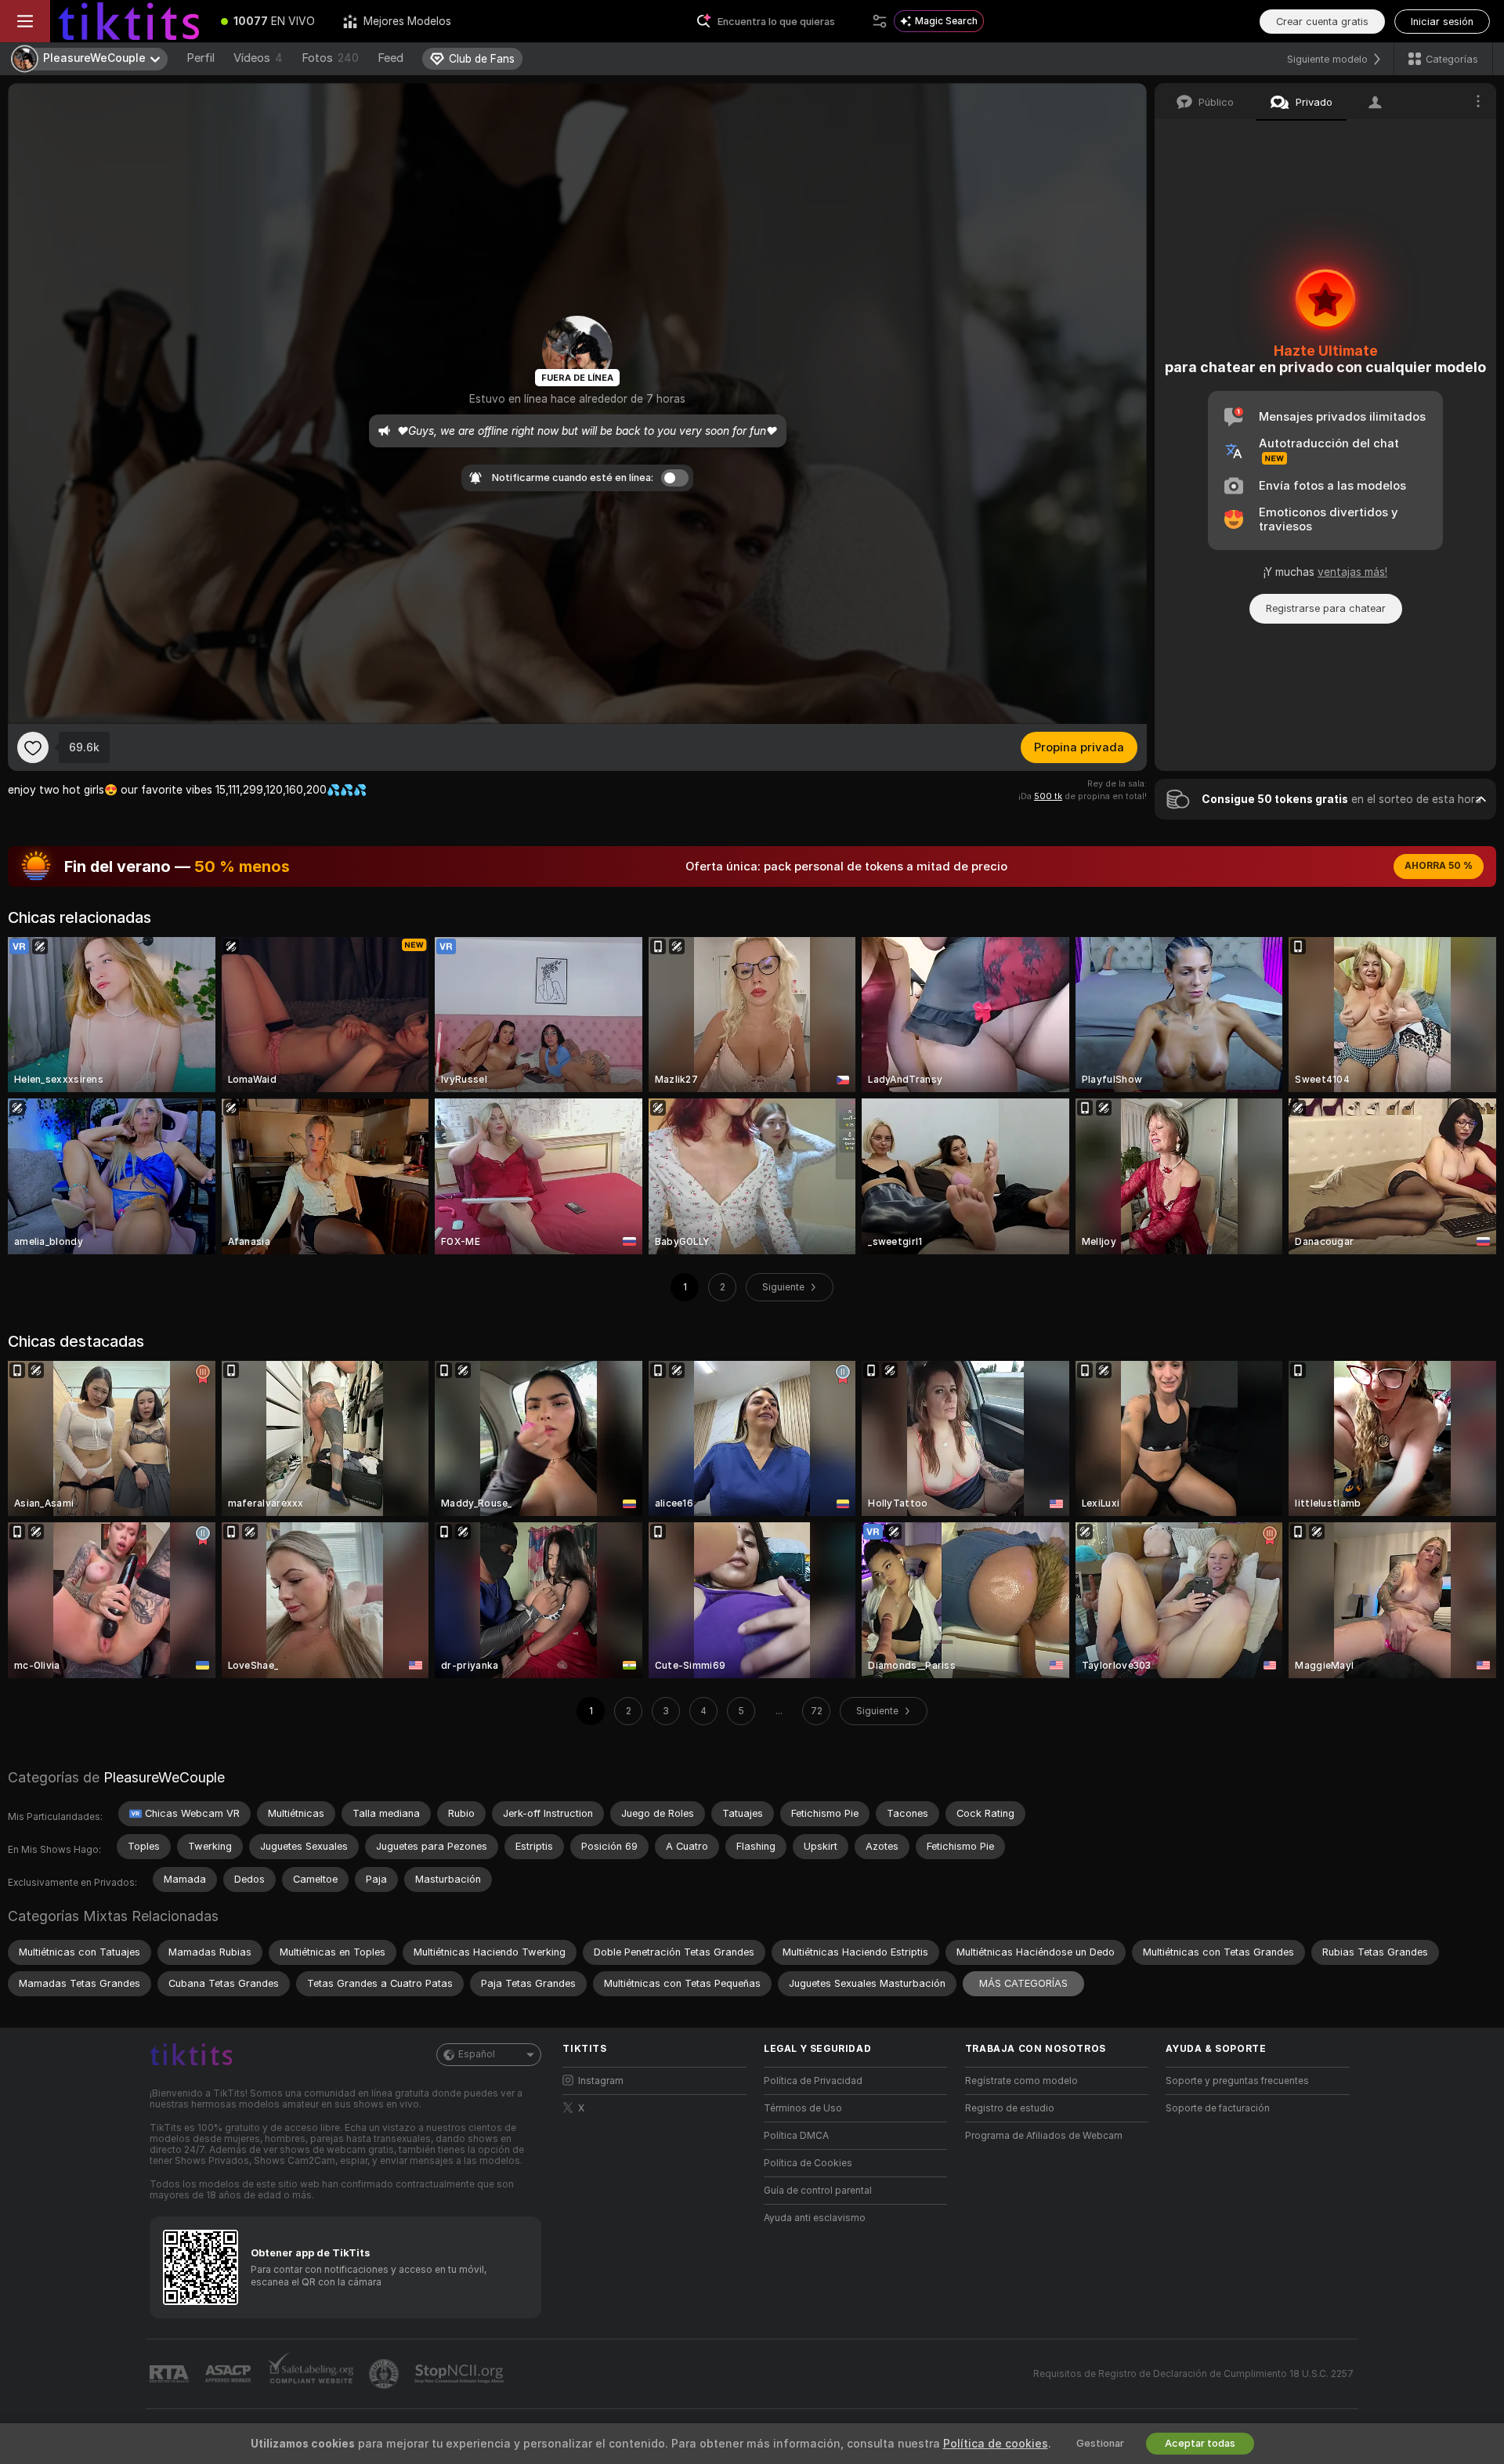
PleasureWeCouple (164, 1777)
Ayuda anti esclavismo (815, 2218)
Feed (390, 58)
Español (477, 2054)
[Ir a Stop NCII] (461, 2374)
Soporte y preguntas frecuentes (1237, 2081)
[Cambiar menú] (25, 21)
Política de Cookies (808, 2163)
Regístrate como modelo (1021, 2081)
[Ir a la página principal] (128, 21)
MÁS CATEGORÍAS (1023, 1983)
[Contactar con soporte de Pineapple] (385, 2374)
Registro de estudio (1010, 2108)
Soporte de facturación (1218, 2108)
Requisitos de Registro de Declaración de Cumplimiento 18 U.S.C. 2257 (1193, 2374)
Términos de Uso (803, 2108)
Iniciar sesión (1442, 22)
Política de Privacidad (813, 2081)
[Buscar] (880, 21)
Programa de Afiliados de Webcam (1044, 2136)
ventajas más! (1352, 572)
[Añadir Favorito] (33, 747)
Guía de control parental (818, 2191)
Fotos (330, 58)
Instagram (601, 2081)
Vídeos (258, 58)
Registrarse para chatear (1326, 608)
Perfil (201, 58)
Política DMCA (796, 2136)
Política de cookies (996, 2444)
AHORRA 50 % (1439, 866)
